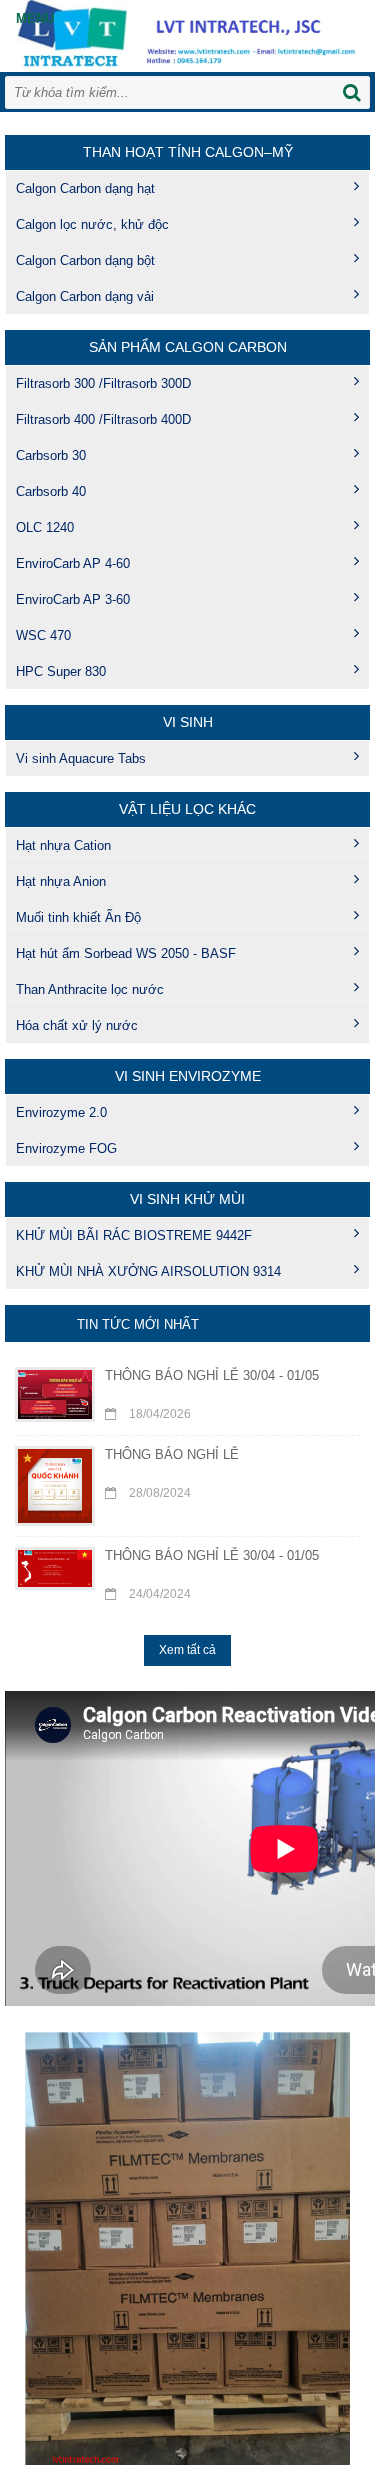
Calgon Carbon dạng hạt (85, 188)
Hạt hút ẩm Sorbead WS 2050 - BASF (126, 953)
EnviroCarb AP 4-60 (73, 563)
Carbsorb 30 (51, 455)
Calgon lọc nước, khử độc (92, 224)
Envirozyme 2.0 (61, 1112)
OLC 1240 (45, 527)
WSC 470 (43, 635)
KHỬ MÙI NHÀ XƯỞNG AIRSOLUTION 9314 (148, 1271)
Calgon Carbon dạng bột (85, 260)
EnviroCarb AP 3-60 (73, 599)
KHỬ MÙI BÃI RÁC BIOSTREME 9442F (134, 1235)
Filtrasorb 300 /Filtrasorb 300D (103, 383)
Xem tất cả (187, 1650)
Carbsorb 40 (51, 491)
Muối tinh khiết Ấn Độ (78, 917)
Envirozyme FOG (66, 1148)
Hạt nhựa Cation (63, 845)
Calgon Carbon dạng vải (85, 296)
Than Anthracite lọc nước (90, 989)
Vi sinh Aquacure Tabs (81, 758)
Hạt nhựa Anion (61, 881)
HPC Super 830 (61, 671)
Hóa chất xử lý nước (77, 1025)
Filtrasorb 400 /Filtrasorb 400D (103, 419)
